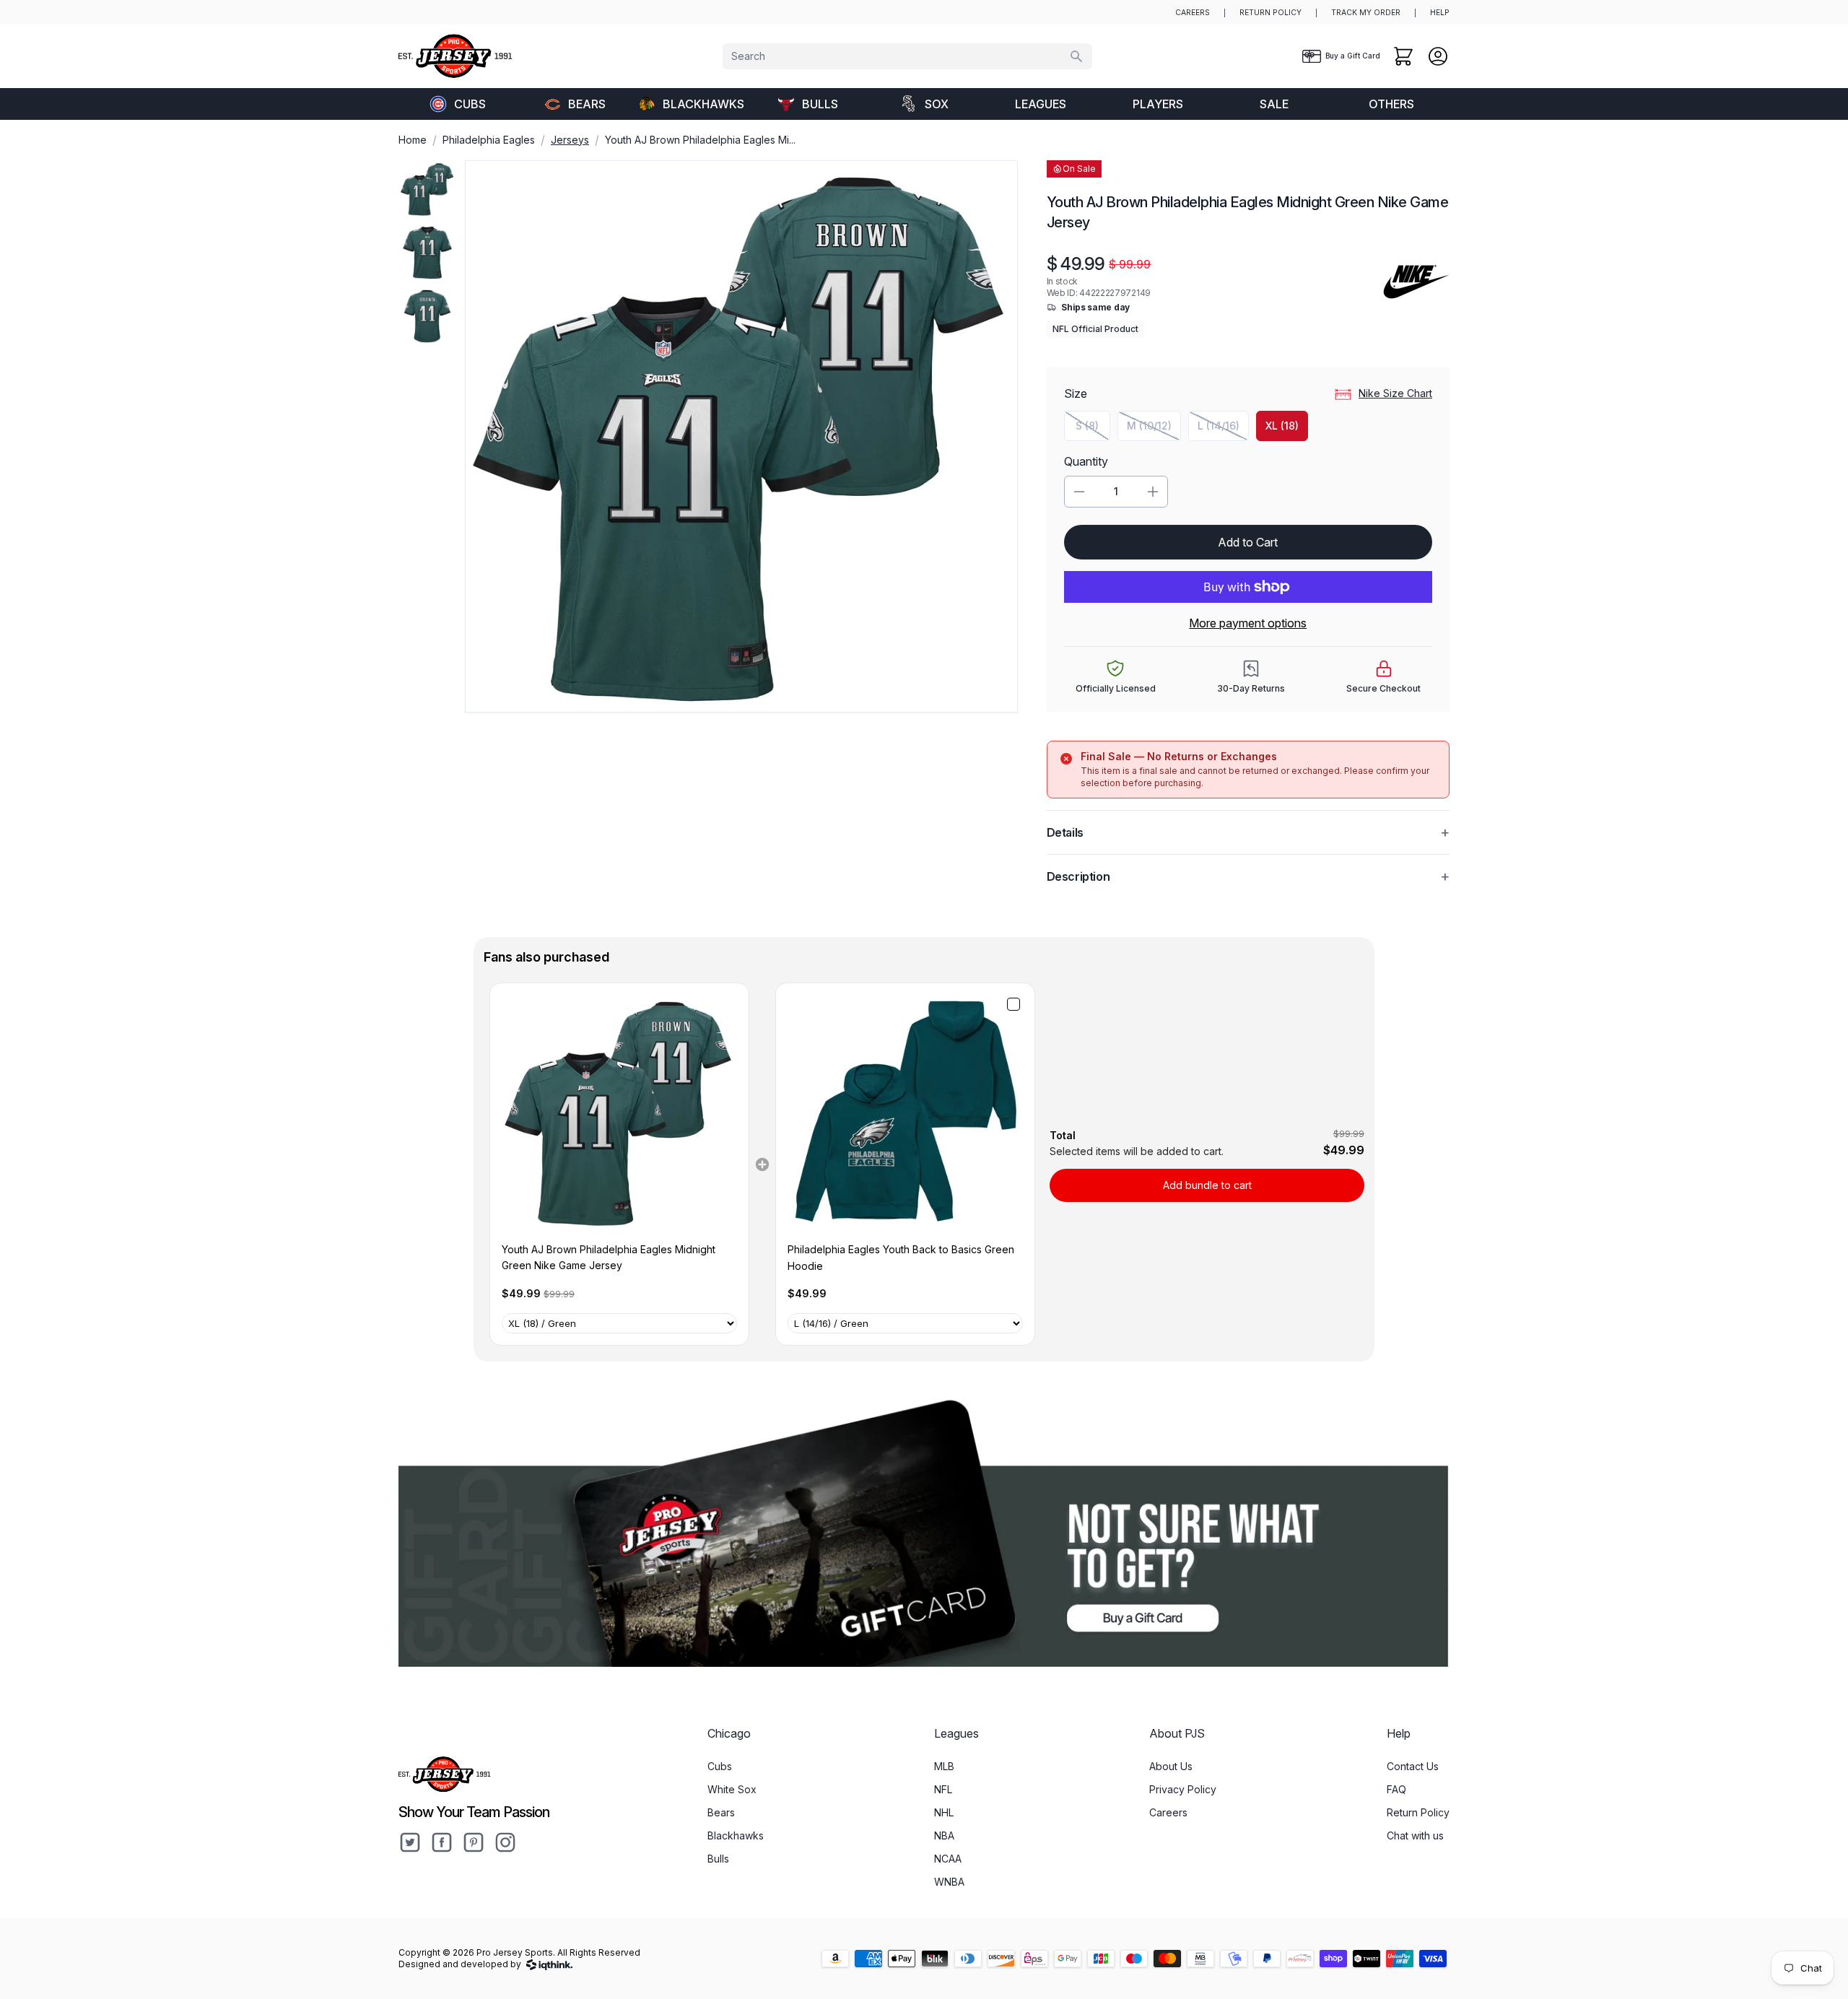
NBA (944, 1835)
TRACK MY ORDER (1366, 13)
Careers (1168, 1812)
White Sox (732, 1789)
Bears (587, 104)
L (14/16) (1223, 429)
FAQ (1396, 1789)
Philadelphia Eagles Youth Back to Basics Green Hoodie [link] (901, 1257)
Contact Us (1413, 1766)
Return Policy (1418, 1812)
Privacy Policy (1183, 1789)
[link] (619, 1112)
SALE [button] (1274, 104)
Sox (937, 104)
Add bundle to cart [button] (1207, 1185)
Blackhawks (703, 104)
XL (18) (1282, 426)
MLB (944, 1766)
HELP (1440, 13)
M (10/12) (1154, 429)
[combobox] (907, 56)
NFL (943, 1789)
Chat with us (1415, 1835)
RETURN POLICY (1270, 13)
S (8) (1093, 429)
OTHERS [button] (1391, 104)
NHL (944, 1812)
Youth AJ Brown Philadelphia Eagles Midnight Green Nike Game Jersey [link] (609, 1257)
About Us (1171, 1766)
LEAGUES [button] (1041, 104)
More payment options (1248, 623)
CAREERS (1193, 13)
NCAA (948, 1859)
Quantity (1086, 461)
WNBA (949, 1882)
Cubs (470, 104)
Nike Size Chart (1395, 393)
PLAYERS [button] (1158, 104)
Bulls (820, 104)
